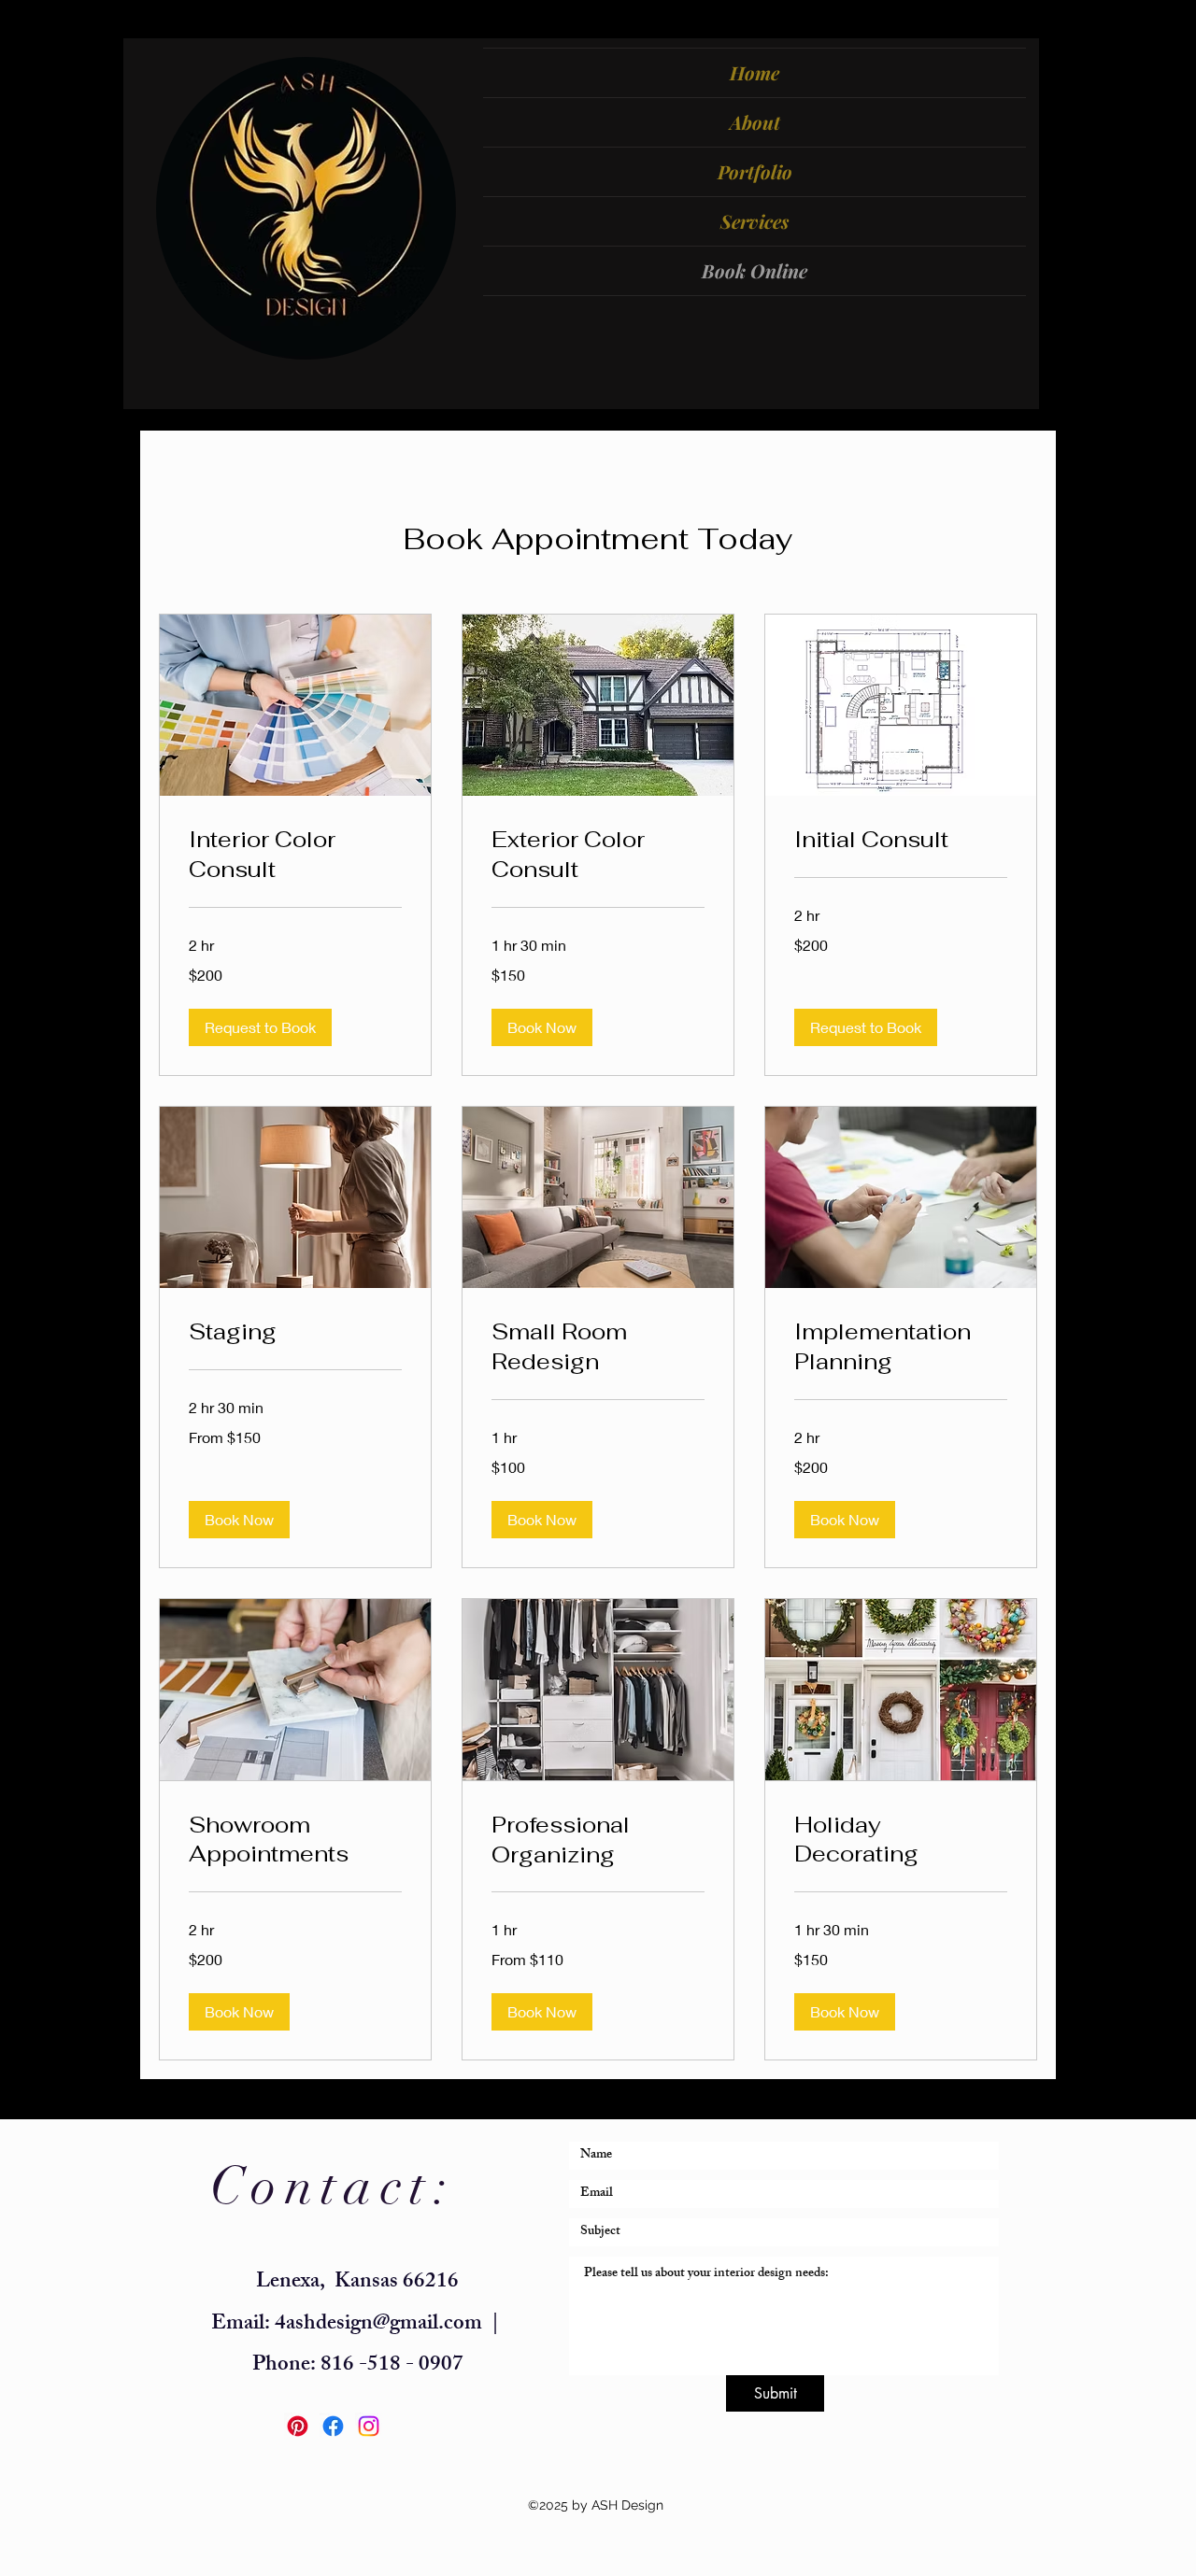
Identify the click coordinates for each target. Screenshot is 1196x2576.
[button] (260, 1027)
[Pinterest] (298, 2426)
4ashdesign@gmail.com (378, 2325)
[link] (295, 855)
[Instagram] (369, 2426)
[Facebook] (333, 2426)
